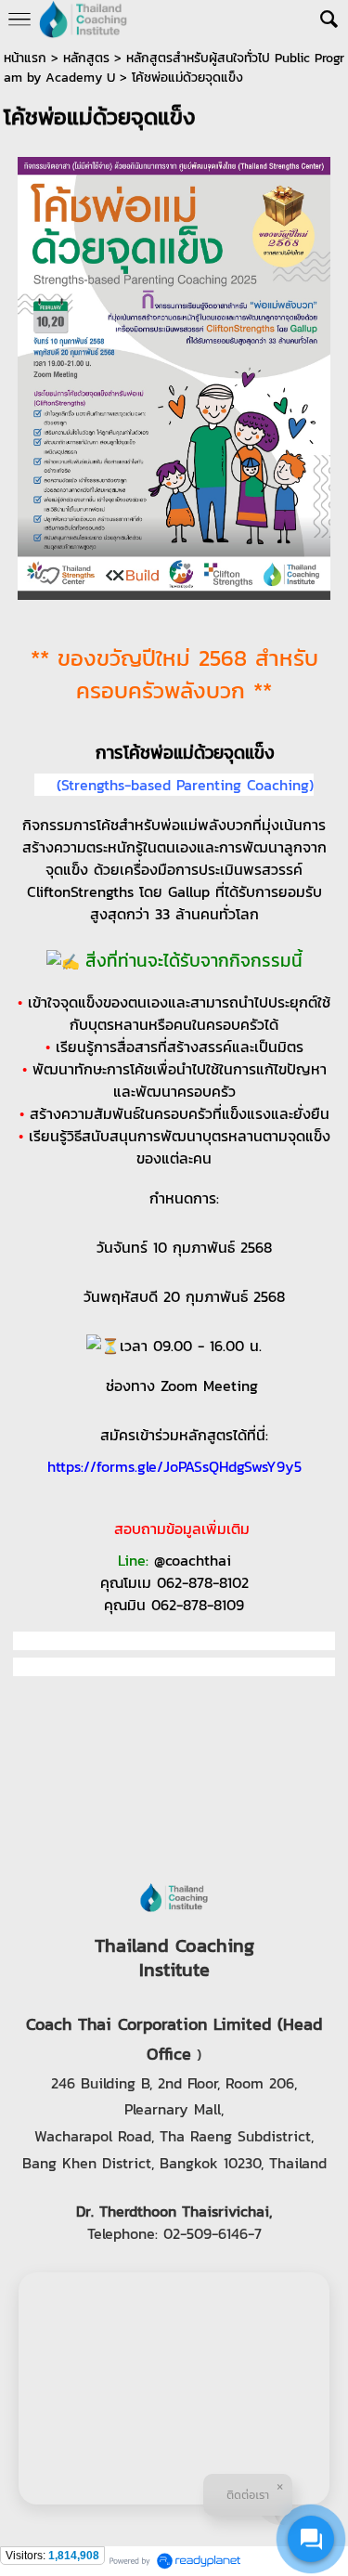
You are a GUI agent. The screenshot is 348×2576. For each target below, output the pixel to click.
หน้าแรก (25, 58)
